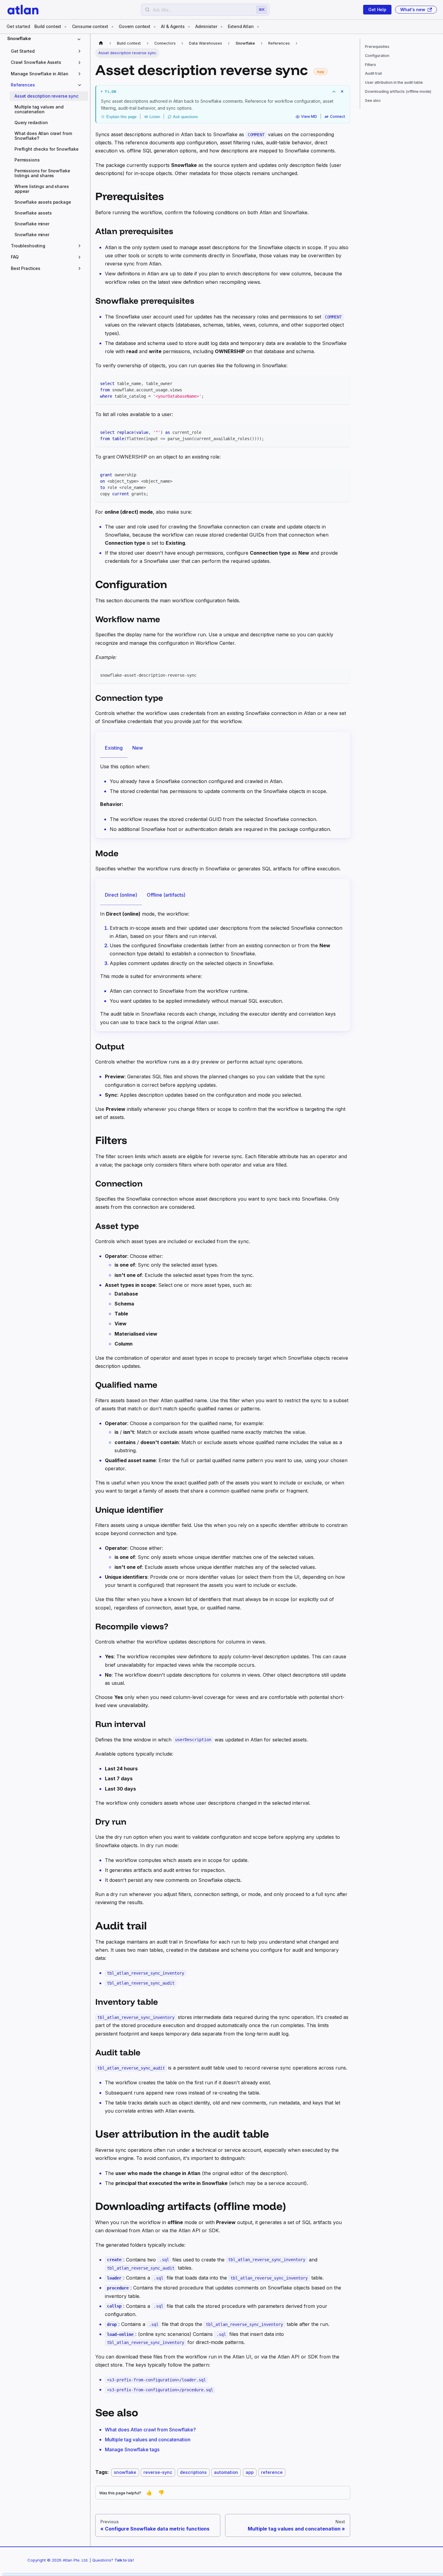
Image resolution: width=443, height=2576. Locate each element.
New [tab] (138, 748)
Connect (338, 117)
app (250, 2472)
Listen (155, 117)
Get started (18, 26)
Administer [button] (206, 26)
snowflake (125, 2472)
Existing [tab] (114, 748)
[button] (47, 51)
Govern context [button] (135, 26)
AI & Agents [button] (173, 26)
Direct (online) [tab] (121, 895)
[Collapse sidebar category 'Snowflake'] (80, 39)
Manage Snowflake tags (132, 2449)
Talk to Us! (124, 2560)
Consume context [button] (90, 26)
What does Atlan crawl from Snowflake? (150, 2430)
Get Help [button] (377, 9)
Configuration (377, 56)
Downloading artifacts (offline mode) (398, 91)
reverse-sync (158, 2472)
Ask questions (185, 117)
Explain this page (121, 117)
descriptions (193, 2472)
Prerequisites (377, 47)
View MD (309, 117)
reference (272, 2472)
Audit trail (373, 74)
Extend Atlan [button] (241, 26)
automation (226, 2472)
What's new (413, 9)
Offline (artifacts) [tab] (166, 895)
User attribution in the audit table (394, 82)
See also (373, 100)
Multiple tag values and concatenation (148, 2440)
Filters (371, 65)
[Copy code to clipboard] (343, 383)
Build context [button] (48, 26)
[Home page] (101, 43)
